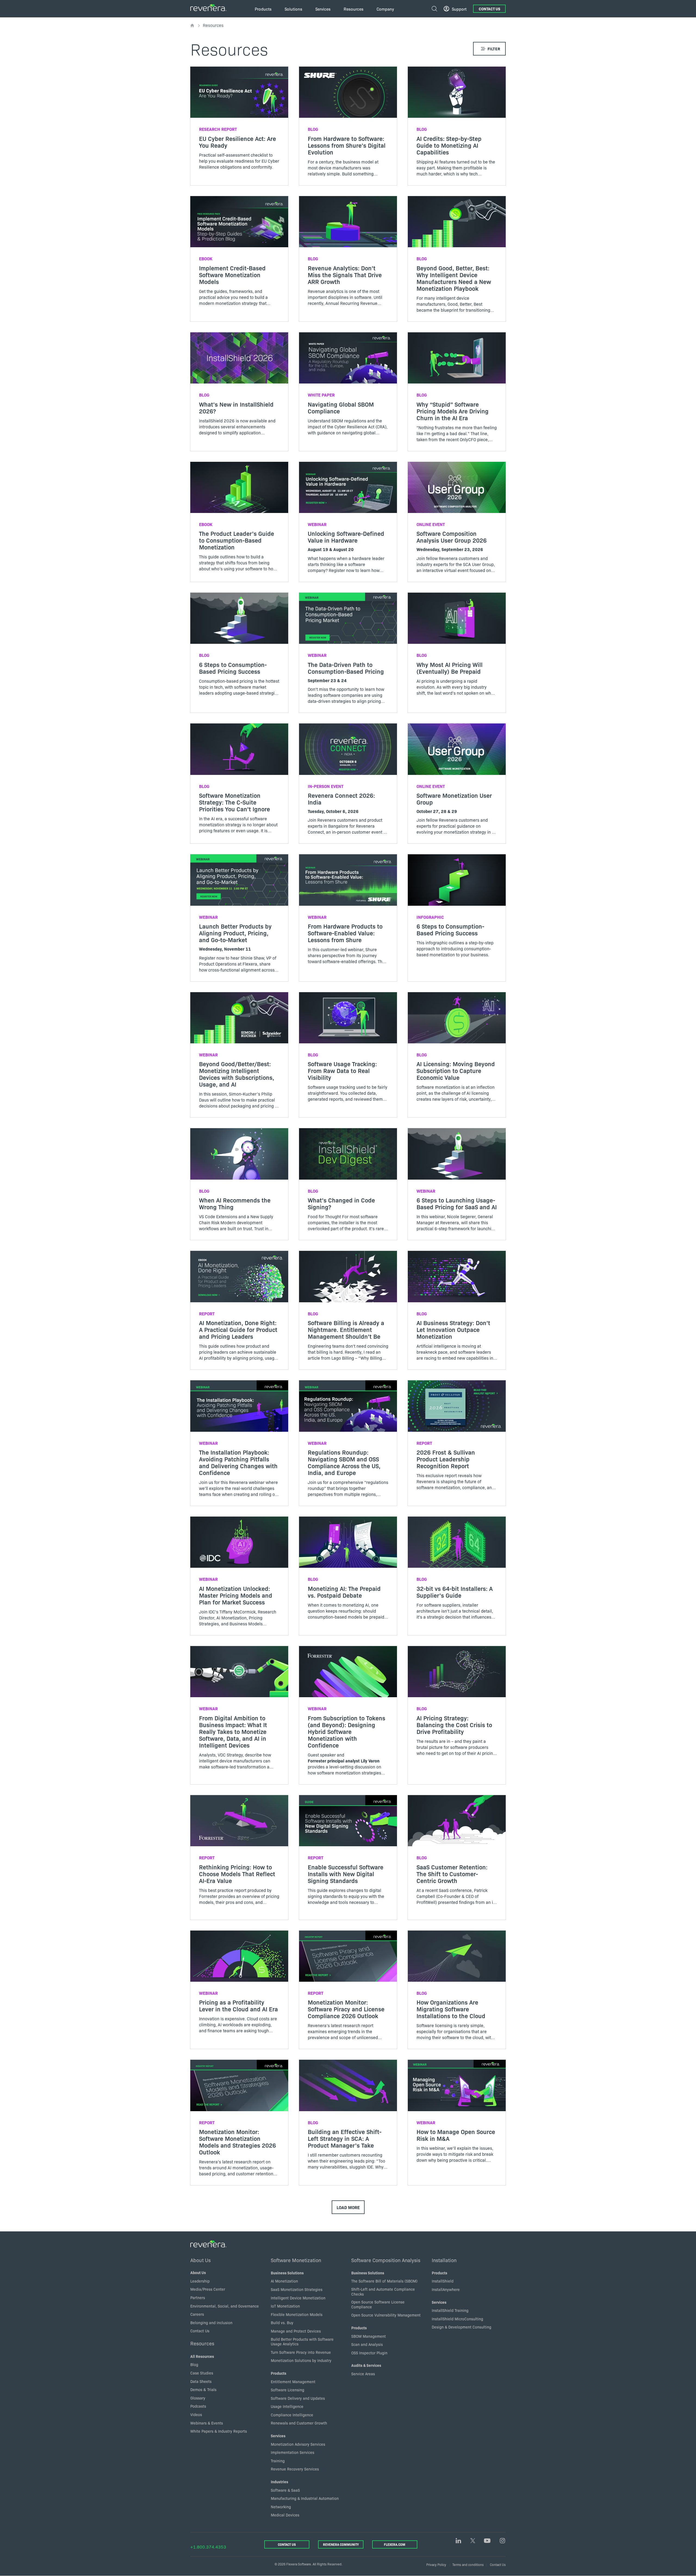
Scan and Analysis (367, 2344)
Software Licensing (288, 2390)
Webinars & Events (207, 2423)
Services (278, 2436)
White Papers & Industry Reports (219, 2431)
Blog (194, 2364)
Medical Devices (285, 2515)
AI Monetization (284, 2281)
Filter (494, 49)
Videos (196, 2414)
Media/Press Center (208, 2289)
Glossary (198, 2398)
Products (279, 2373)
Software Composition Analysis (386, 2260)
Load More (348, 2207)
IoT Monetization (285, 2306)
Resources (202, 2343)
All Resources (202, 2356)
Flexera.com (395, 2544)
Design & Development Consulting (462, 2327)
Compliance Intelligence (292, 2415)
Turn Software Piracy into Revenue (301, 2352)
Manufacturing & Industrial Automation (305, 2498)
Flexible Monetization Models (297, 2314)
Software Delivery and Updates (298, 2398)
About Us (201, 2260)
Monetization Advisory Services (298, 2444)
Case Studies (202, 2373)
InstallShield (443, 2281)
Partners (198, 2297)
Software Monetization (296, 2260)
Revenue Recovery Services (295, 2469)
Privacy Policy (436, 2564)
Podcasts (198, 2406)
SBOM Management (369, 2336)
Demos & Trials (203, 2389)
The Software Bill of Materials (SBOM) (384, 2281)
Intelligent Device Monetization (298, 2298)
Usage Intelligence (287, 2406)
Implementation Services (293, 2452)
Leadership (200, 2281)
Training (278, 2461)
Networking (281, 2507)
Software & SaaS (285, 2490)
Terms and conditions (468, 2564)
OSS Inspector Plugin (369, 2353)
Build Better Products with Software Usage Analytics (302, 2342)
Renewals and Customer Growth (299, 2423)
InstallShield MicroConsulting (457, 2319)
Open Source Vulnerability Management (386, 2315)
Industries (279, 2482)
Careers (197, 2314)
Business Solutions (287, 2273)
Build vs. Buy (282, 2323)
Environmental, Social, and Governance (225, 2306)
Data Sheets (201, 2381)
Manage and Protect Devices (296, 2331)
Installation (444, 2260)
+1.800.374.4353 (208, 2547)
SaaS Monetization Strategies (297, 2289)
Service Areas (363, 2374)
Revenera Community (341, 2544)
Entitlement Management (293, 2382)
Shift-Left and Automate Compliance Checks (383, 2292)
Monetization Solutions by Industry (301, 2360)
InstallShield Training (450, 2310)
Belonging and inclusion (211, 2323)
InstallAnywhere (446, 2289)
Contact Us (490, 9)
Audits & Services (366, 2365)
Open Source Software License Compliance (378, 2304)
